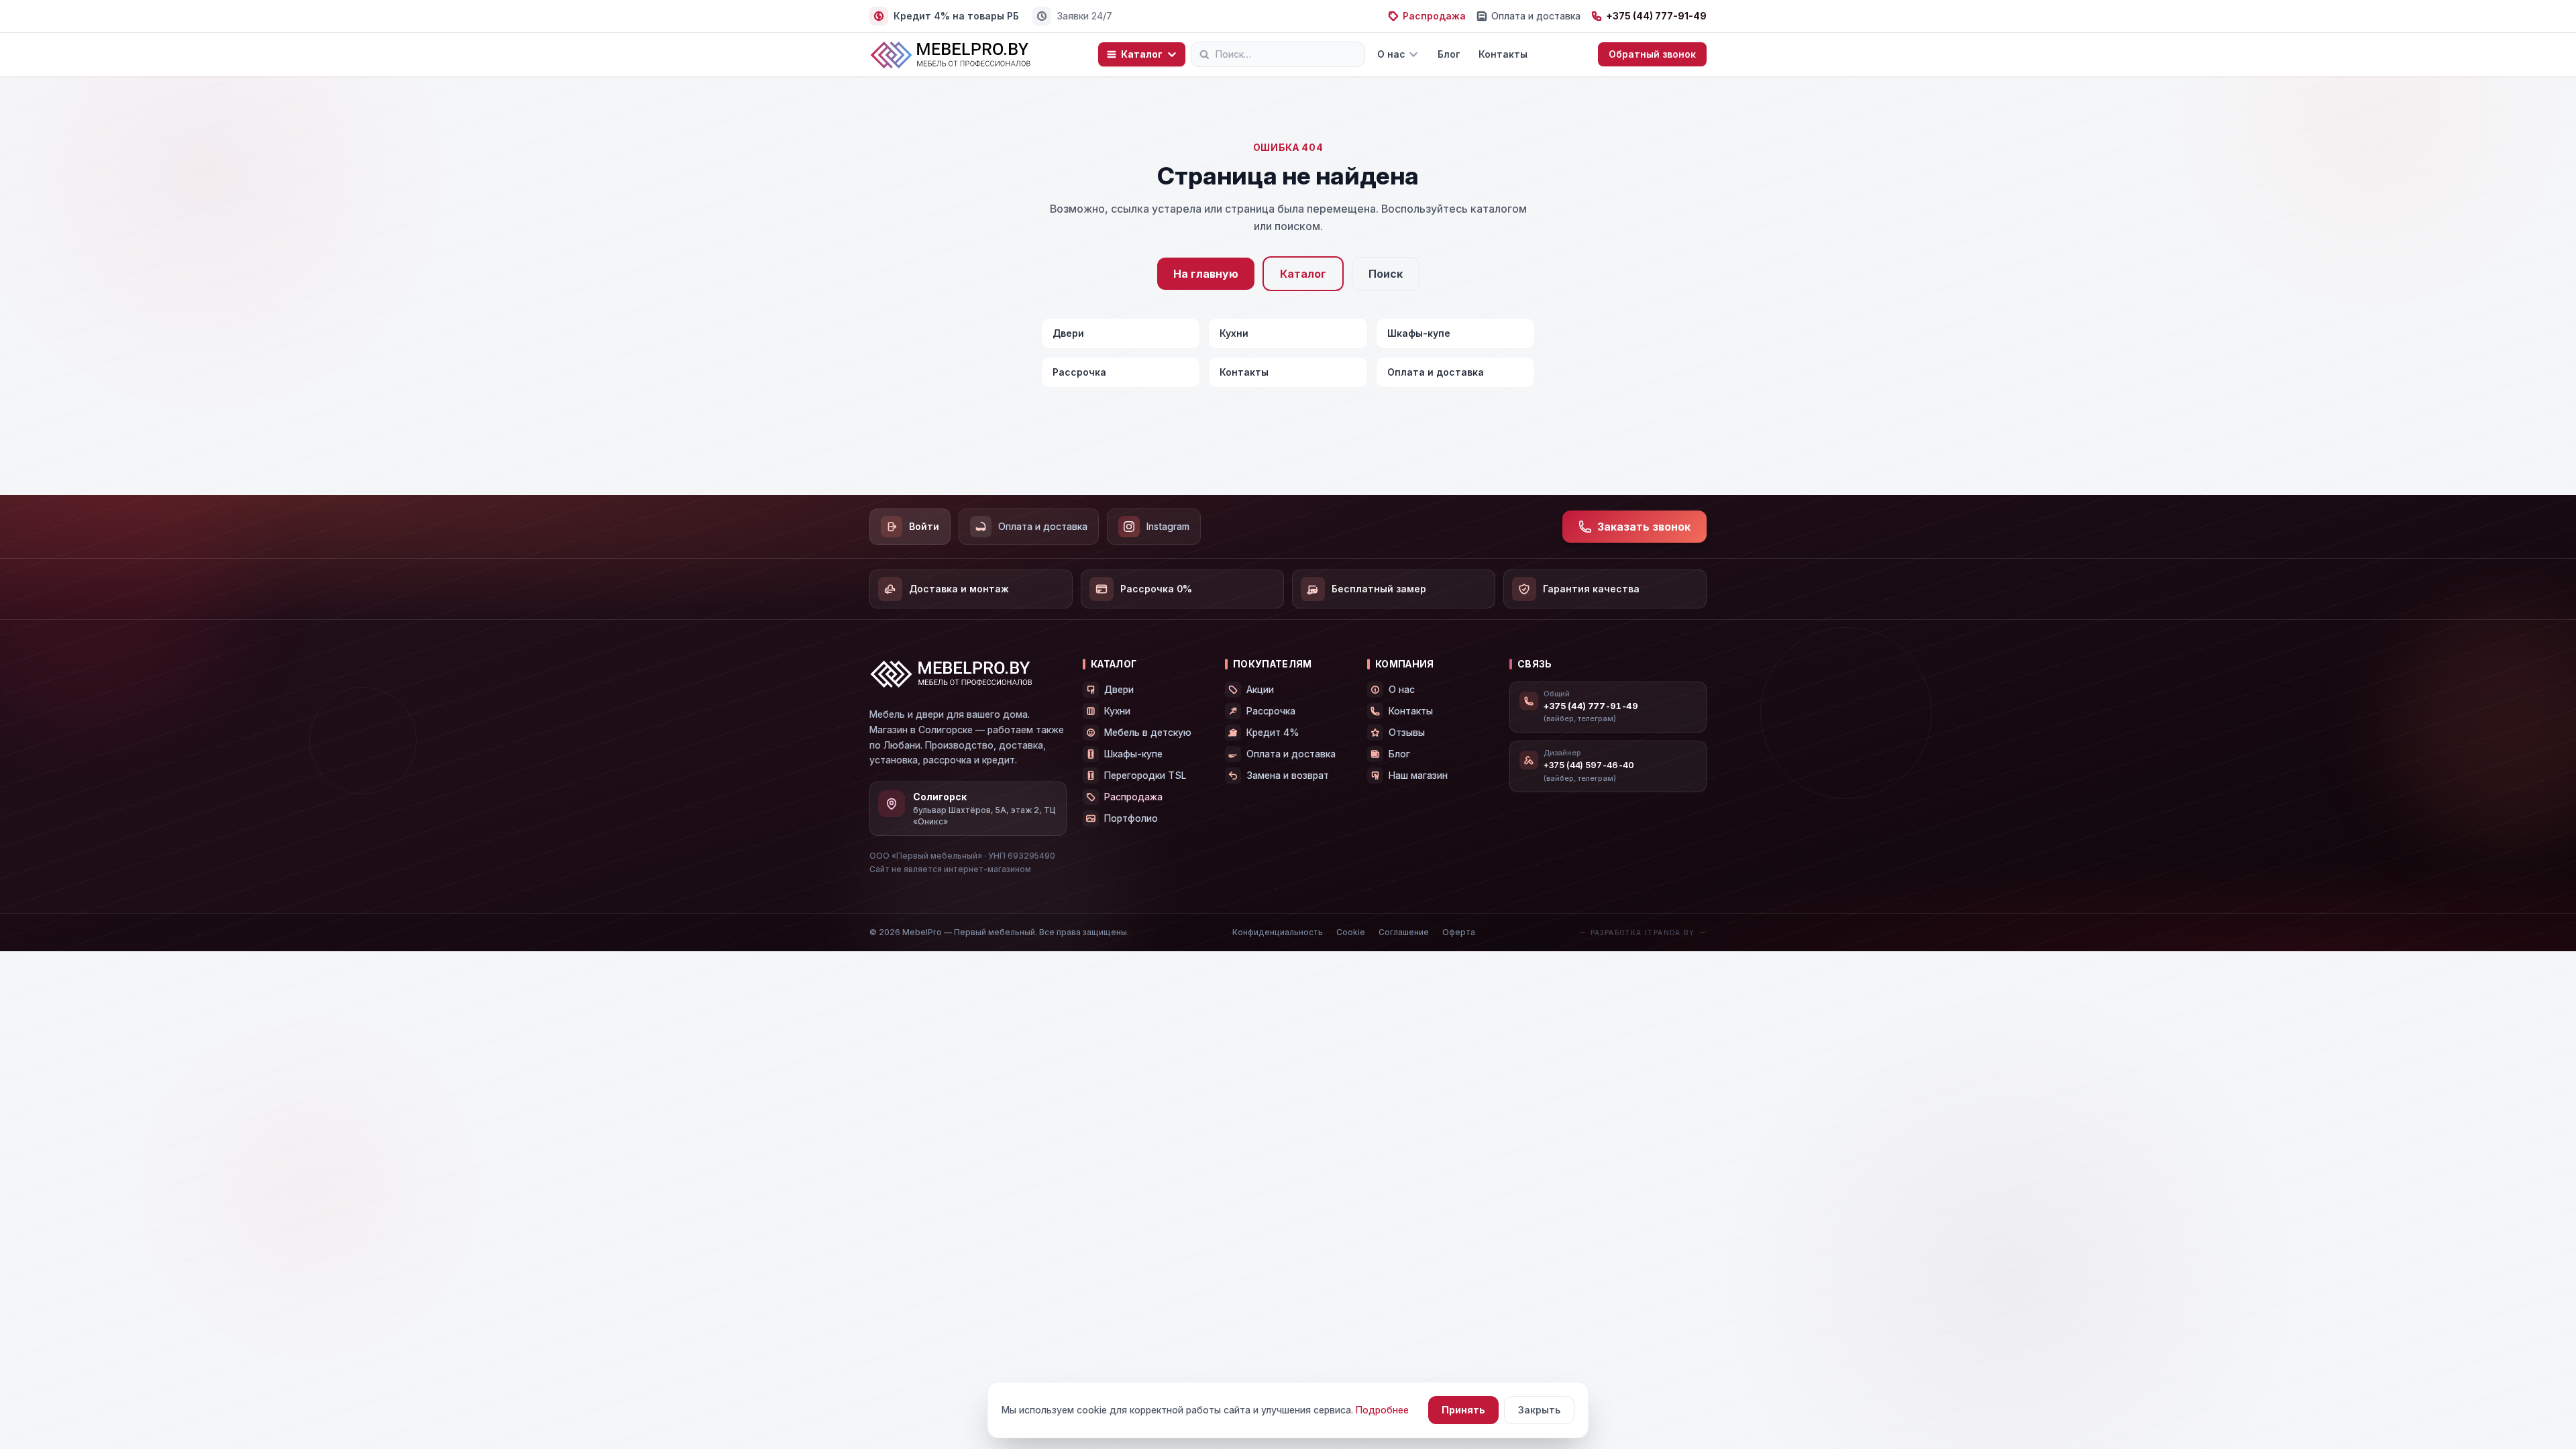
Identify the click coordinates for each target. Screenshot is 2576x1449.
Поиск (1386, 274)
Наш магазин (1418, 775)
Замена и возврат (1288, 775)
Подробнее (1382, 1410)
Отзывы (1407, 732)
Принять (1463, 1410)
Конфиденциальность (1278, 932)
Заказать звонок (1644, 527)
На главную (1206, 274)
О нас (1391, 54)
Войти (924, 526)
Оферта (1459, 932)
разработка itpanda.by (1643, 932)
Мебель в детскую (1148, 732)
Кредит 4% (1273, 732)
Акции (1260, 689)
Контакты (1503, 54)
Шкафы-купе (1419, 333)
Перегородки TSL (1145, 775)
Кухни (1234, 333)
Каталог (1142, 54)
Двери (1068, 333)
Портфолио (1131, 818)
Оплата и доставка (1536, 16)
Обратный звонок (1652, 54)
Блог (1449, 54)
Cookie (1351, 932)
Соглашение (1404, 932)
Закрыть (1539, 1410)
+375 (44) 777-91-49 (1656, 16)
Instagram (1168, 526)
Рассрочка (1079, 372)
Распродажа (1434, 16)
